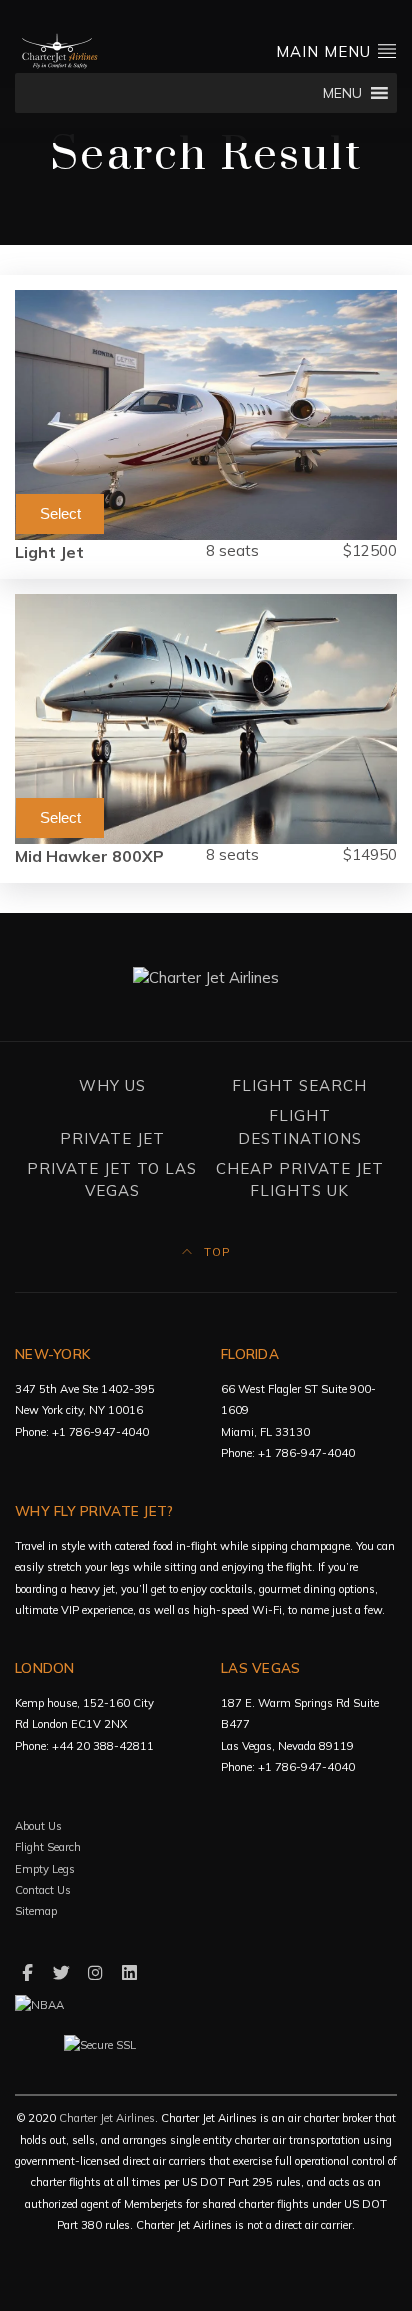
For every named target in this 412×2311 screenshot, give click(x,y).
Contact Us (43, 1890)
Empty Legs (45, 1869)
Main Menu (326, 51)
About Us (38, 1826)
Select (60, 513)
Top (215, 1252)
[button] (342, 93)
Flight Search (299, 1085)
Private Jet (112, 1138)
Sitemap (36, 1911)
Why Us (112, 1085)
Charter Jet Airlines (107, 2118)
